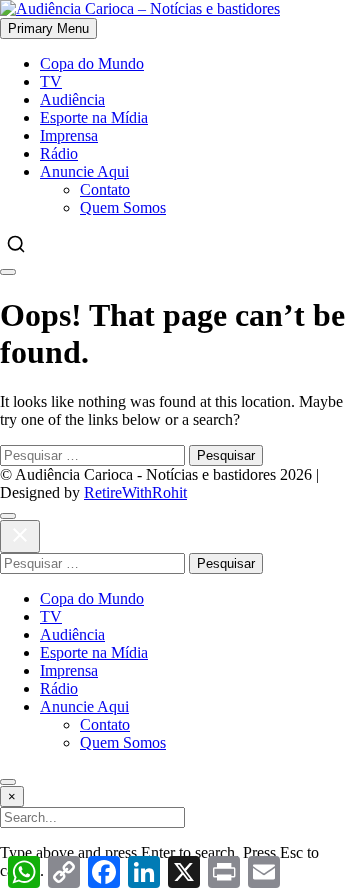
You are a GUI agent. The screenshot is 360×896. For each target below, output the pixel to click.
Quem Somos (123, 207)
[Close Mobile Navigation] (8, 272)
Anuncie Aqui (84, 171)
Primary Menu (48, 28)
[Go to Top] (8, 782)
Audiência (72, 99)
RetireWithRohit (135, 492)
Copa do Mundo (92, 63)
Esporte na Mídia (94, 117)
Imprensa (69, 135)
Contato (105, 189)
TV (51, 81)
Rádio (59, 153)
